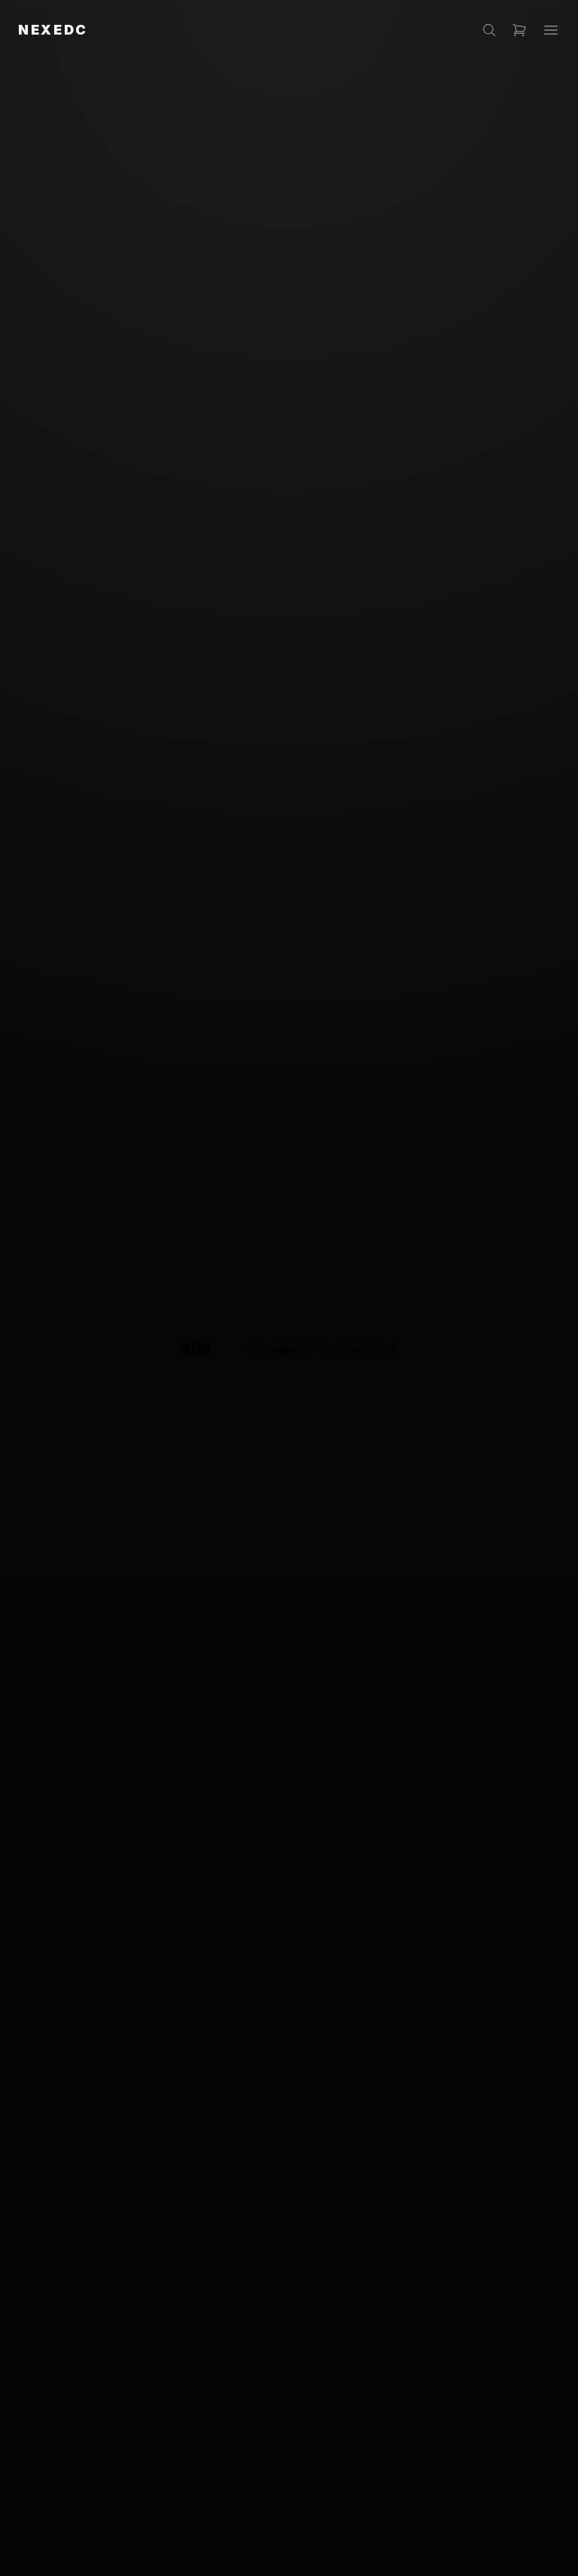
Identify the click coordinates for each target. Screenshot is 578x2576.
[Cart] (519, 30)
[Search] (489, 30)
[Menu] (551, 30)
